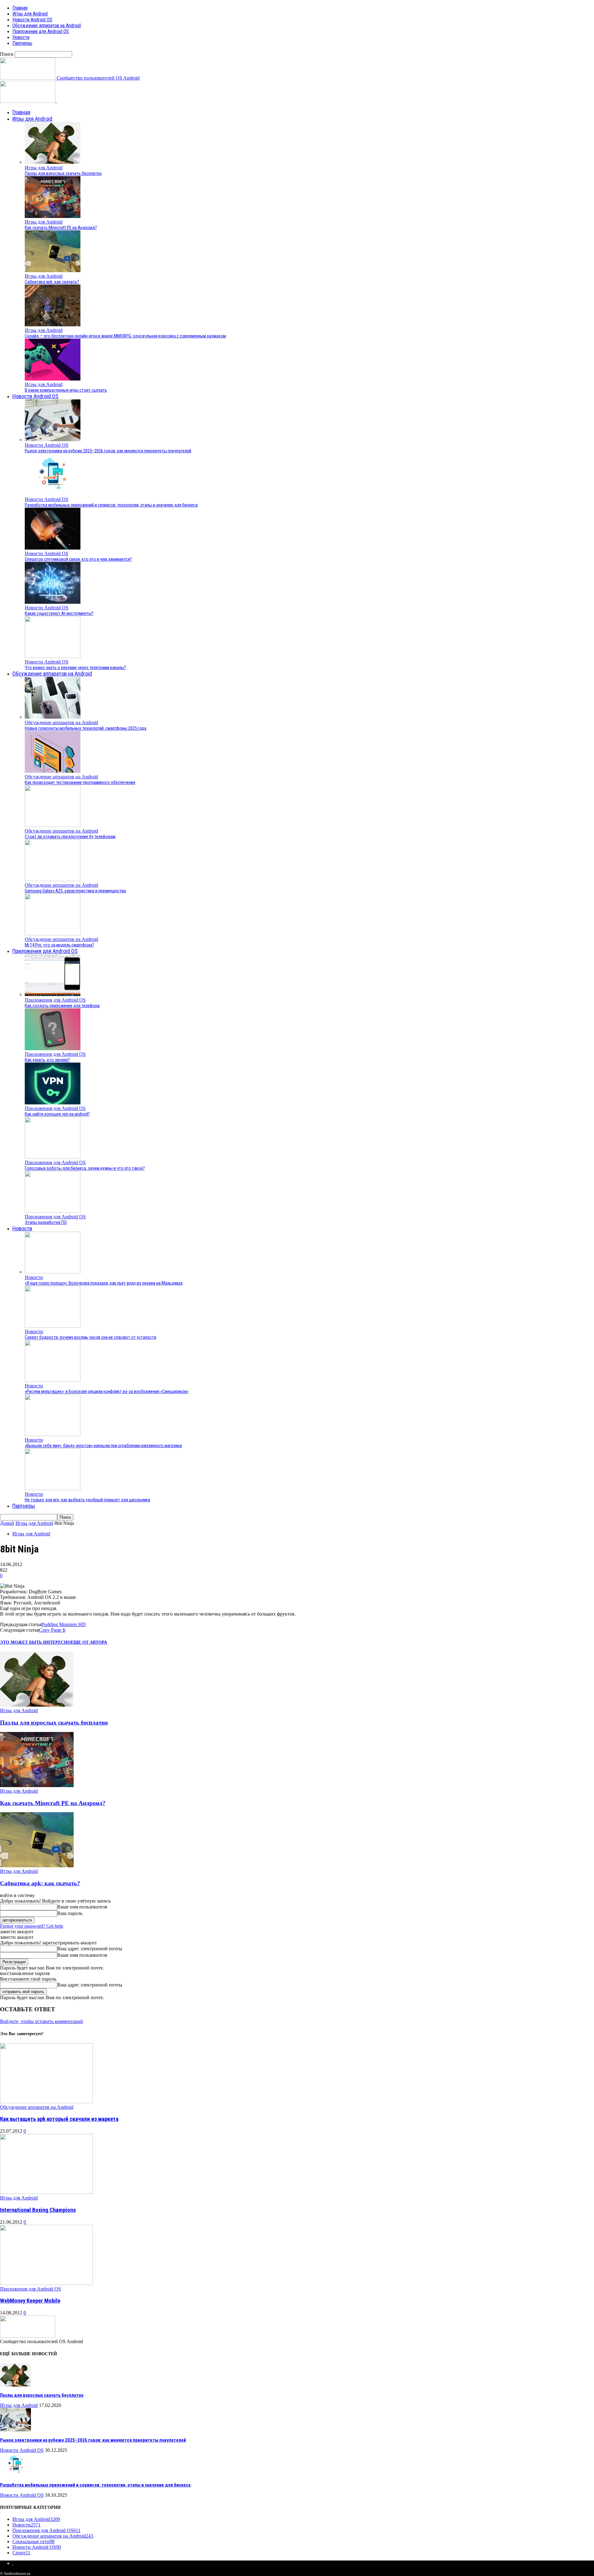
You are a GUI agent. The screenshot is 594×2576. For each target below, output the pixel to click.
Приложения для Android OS (41, 31)
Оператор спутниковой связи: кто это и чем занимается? (78, 559)
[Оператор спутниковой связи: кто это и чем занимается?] (53, 548)
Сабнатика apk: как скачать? (52, 282)
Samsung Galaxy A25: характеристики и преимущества (75, 891)
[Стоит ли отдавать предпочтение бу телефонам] (53, 825)
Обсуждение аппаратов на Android (47, 26)
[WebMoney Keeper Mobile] (46, 2283)
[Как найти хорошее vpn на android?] (53, 1103)
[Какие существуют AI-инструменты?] (53, 602)
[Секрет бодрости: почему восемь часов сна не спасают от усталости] (53, 1326)
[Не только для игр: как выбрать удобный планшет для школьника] (53, 1488)
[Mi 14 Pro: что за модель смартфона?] (53, 934)
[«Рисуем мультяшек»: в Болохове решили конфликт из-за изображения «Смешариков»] (53, 1380)
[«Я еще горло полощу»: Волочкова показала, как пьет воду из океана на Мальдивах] (53, 1272)
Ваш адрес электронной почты (90, 1949)
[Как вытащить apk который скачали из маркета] (46, 2102)
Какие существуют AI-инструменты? (59, 613)
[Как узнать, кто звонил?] (53, 1049)
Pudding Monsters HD (64, 1624)
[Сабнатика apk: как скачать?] (53, 270)
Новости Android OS (32, 20)
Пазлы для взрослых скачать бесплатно (63, 173)
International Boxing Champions (38, 2210)
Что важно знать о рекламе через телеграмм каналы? (75, 668)
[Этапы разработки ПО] (53, 1211)
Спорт (21, 2553)
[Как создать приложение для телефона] (53, 994)
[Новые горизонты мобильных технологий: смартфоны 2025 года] (53, 717)
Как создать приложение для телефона (62, 1006)
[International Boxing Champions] (46, 2192)
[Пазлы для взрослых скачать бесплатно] (53, 162)
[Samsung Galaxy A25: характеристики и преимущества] (53, 879)
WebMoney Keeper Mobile (30, 2301)
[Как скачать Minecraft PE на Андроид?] (53, 216)
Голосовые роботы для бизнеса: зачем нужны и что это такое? (85, 1168)
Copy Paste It (52, 1630)
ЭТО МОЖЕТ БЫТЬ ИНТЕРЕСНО (35, 1642)
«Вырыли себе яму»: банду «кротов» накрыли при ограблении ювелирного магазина (103, 1446)
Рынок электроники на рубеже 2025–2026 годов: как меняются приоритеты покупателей (108, 451)
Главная (20, 8)
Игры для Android (30, 14)
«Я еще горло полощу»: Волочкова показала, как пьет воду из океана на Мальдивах (104, 1283)
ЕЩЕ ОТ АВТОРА (89, 1642)
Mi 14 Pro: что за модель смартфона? (59, 945)
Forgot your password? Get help (32, 1926)
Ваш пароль (70, 1913)
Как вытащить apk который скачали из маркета (59, 2119)
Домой (7, 1523)
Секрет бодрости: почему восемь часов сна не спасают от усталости (90, 1337)
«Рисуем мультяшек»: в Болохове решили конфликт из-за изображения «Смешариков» (107, 1391)
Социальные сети (33, 2541)
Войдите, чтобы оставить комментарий (41, 2021)
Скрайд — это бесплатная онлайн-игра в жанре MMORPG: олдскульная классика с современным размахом (125, 336)
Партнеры (22, 43)
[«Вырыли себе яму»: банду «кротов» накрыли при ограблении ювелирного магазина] (53, 1434)
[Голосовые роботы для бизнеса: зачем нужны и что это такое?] (53, 1157)
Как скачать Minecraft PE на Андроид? (61, 228)
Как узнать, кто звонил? (47, 1060)
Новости (21, 37)
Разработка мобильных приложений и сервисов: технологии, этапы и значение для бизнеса (111, 505)
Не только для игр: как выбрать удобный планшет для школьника (87, 1500)
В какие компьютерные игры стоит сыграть (66, 390)
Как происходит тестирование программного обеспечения (80, 782)
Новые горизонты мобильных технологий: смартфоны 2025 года (86, 728)
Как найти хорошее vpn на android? (57, 1114)
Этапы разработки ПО (46, 1222)
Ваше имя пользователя (82, 1907)
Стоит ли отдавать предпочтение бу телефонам (70, 837)
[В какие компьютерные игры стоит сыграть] (53, 379)
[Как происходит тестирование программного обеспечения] (53, 771)
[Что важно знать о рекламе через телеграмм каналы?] (53, 656)
